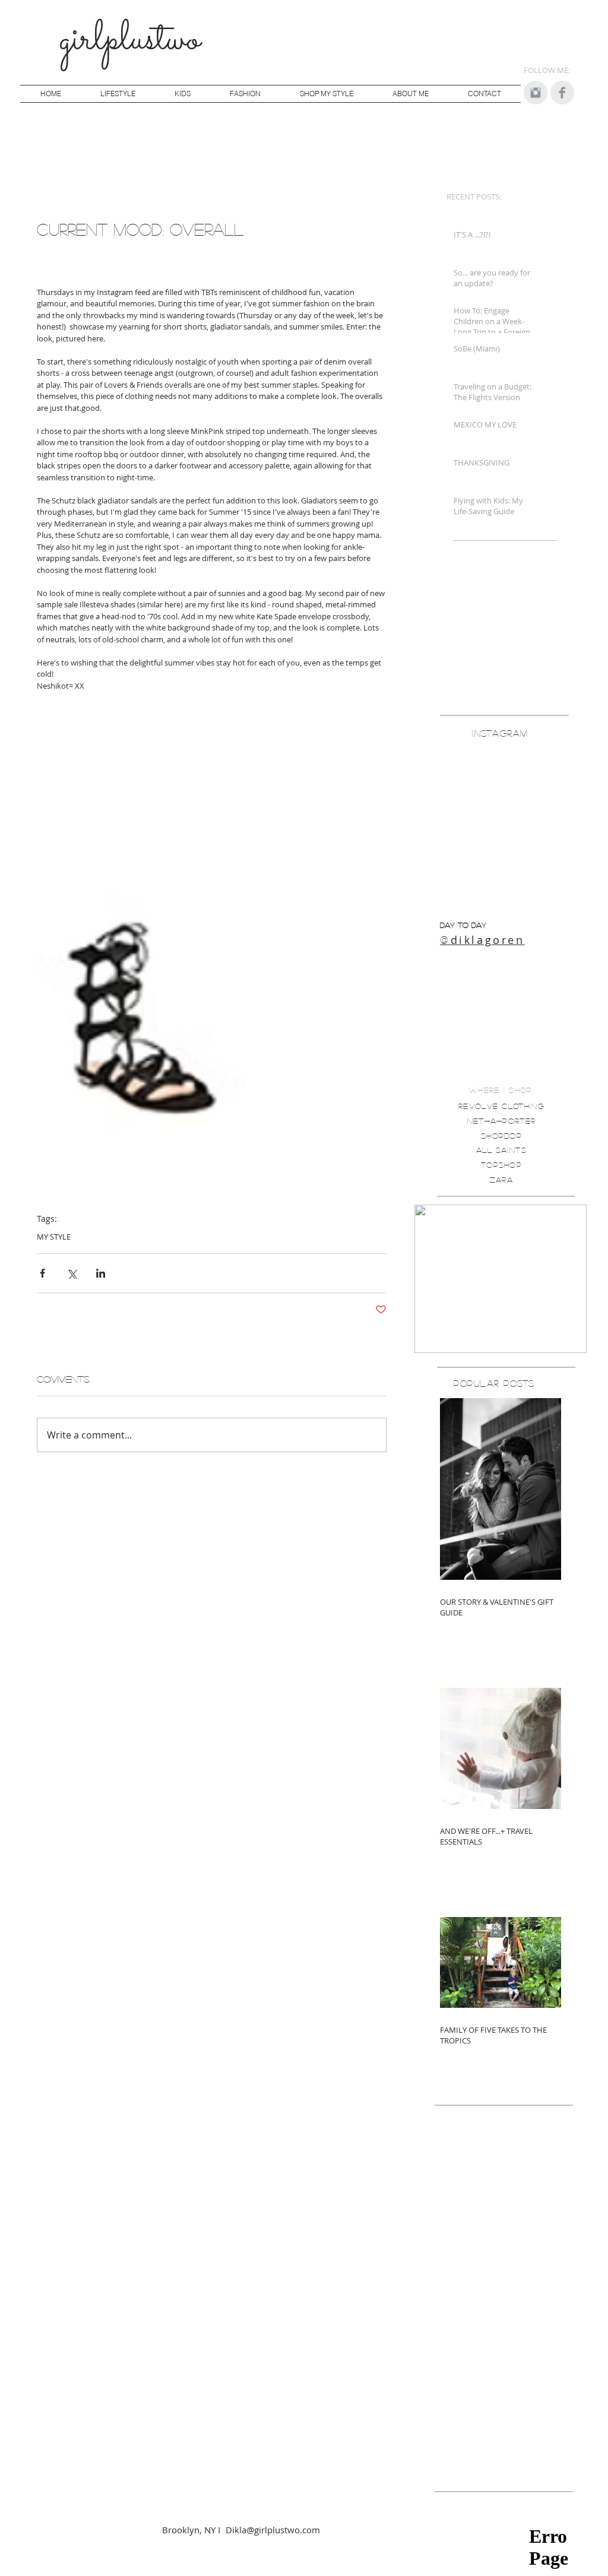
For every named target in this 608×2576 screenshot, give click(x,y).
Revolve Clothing (501, 1106)
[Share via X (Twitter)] (72, 1273)
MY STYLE (54, 1237)
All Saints (501, 1150)
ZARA (501, 1179)
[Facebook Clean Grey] (562, 93)
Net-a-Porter (502, 1121)
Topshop (501, 1165)
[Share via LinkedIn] (101, 1273)
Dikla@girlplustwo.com (273, 2530)
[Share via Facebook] (42, 1273)
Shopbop (501, 1135)
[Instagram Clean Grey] (536, 93)
